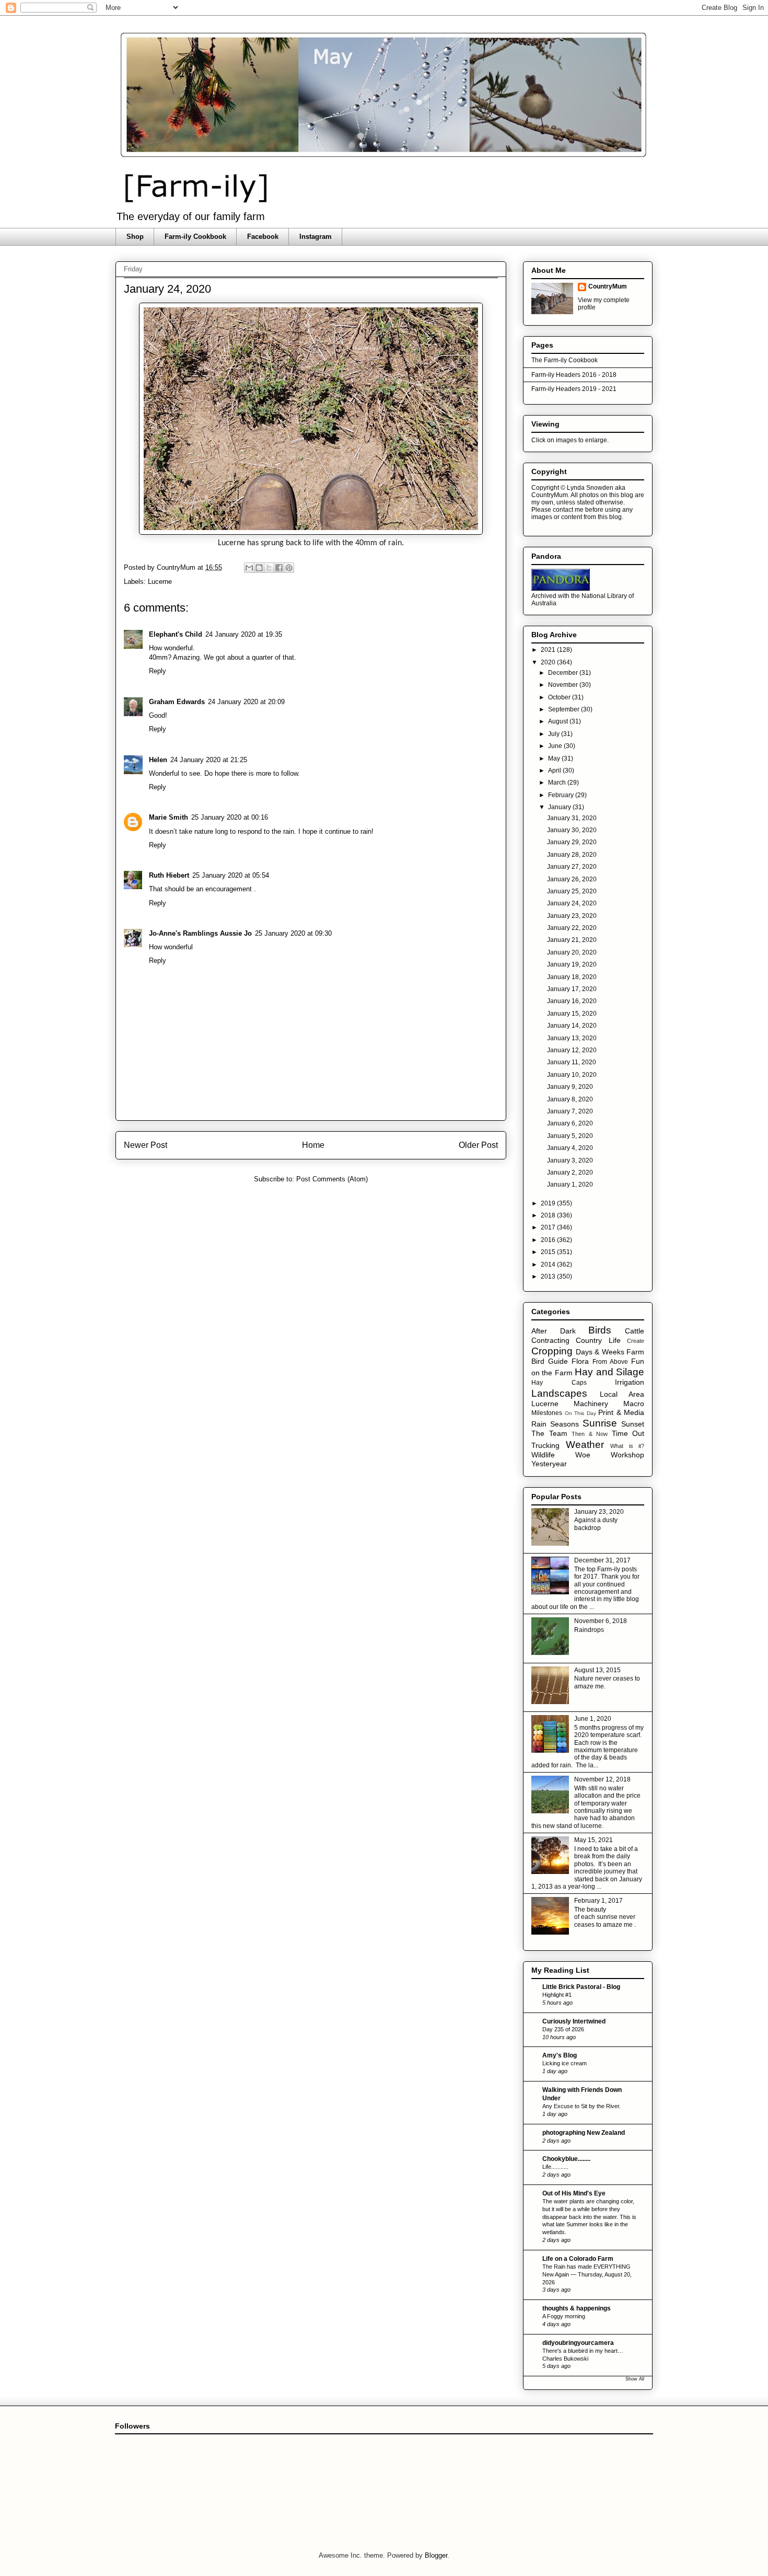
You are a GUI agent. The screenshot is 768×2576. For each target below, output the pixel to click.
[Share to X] (269, 568)
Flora (580, 1361)
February (562, 795)
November (564, 685)
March (558, 783)
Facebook (263, 237)
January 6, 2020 (570, 1123)
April (555, 770)
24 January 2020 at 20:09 (246, 702)
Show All (635, 2379)
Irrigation (630, 1382)
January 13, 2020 (572, 1038)
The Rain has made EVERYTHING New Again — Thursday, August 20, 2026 (587, 2274)
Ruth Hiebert (169, 875)
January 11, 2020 (572, 1062)
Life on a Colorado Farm (578, 2259)
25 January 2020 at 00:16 (230, 817)
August (559, 721)
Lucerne (160, 582)
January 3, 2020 (570, 1160)
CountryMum (608, 286)
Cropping (552, 1351)
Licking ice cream (565, 2063)
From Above (610, 1362)
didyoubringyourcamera (578, 2343)
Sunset (633, 1424)
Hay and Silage (609, 1372)
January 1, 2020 (570, 1184)
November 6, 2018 (601, 1621)
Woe (583, 1455)
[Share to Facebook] (279, 568)
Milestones (547, 1413)
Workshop (627, 1455)
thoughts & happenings (577, 2308)
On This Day (580, 1413)
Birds (600, 1330)
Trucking (545, 1445)
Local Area (622, 1394)
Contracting (550, 1340)
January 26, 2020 (572, 879)
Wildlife (543, 1455)
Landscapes (559, 1393)
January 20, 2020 (572, 952)
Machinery (591, 1404)
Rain (539, 1424)
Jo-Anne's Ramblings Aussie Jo (200, 933)
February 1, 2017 (598, 1901)
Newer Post (146, 1145)
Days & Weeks (600, 1352)
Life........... (555, 2167)
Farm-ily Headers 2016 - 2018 (574, 375)
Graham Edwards (177, 702)
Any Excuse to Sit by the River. (581, 2106)
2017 (549, 1227)
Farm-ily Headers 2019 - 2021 (574, 389)
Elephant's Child (176, 634)
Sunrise (600, 1423)
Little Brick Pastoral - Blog (581, 1987)
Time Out (628, 1433)
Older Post (478, 1145)
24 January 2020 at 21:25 (209, 760)
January (560, 807)
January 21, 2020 (572, 940)
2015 (549, 1252)
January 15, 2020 (572, 1014)
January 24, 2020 (572, 903)
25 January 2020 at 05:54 (231, 875)
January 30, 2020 (572, 830)
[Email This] (249, 568)
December (564, 673)
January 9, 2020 (570, 1087)
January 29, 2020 (572, 842)
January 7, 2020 (570, 1111)
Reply (158, 671)
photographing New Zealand (584, 2133)
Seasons (565, 1424)
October (560, 697)
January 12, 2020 (572, 1050)
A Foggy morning (564, 2316)
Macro (634, 1404)
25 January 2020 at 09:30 (293, 933)
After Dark (554, 1331)
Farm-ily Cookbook (195, 237)
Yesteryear (549, 1464)
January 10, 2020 (572, 1075)
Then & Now (590, 1434)
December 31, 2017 (602, 1560)
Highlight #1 (557, 1995)
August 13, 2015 (597, 1670)
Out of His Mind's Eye (574, 2193)
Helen (158, 760)
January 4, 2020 (570, 1148)
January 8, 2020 (570, 1099)
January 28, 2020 (572, 855)
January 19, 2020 (572, 964)
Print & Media (621, 1412)
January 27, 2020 (572, 867)
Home (313, 1145)
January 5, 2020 (570, 1136)
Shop (135, 237)
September (565, 709)
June (556, 746)
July (555, 734)
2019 (549, 1203)
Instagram (316, 237)
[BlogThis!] (259, 568)
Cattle (635, 1331)
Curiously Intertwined (574, 2021)
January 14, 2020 (572, 1026)
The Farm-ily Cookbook (565, 360)
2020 (549, 662)
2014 (549, 1264)
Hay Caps (559, 1383)
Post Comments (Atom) (332, 1179)
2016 (549, 1240)
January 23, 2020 (572, 916)
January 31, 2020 (572, 818)
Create (636, 1341)
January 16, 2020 (572, 1001)
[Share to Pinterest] (289, 568)
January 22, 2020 (572, 928)
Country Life (598, 1340)
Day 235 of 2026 (563, 2029)
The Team (549, 1433)
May (555, 758)
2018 (549, 1215)
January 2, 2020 (570, 1172)
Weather (585, 1445)
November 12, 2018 (602, 1779)
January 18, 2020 (572, 977)
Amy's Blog (560, 2055)
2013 (549, 1276)
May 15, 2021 (594, 1840)
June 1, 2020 (593, 1719)
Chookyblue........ (566, 2159)
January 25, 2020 (572, 891)
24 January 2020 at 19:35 (244, 634)
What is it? (627, 1446)
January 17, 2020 (572, 989)
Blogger (436, 2555)
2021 (549, 650)
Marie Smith (168, 817)
